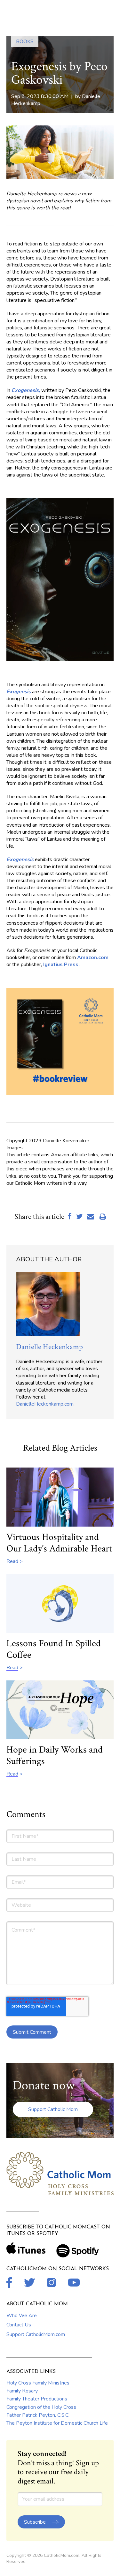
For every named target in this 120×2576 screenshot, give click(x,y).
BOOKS (25, 41)
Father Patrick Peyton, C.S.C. (38, 2415)
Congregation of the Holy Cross (41, 2407)
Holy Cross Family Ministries (38, 2383)
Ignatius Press (61, 965)
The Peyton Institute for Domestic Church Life (57, 2423)
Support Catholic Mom (53, 2109)
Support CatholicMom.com (36, 2334)
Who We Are (22, 2316)
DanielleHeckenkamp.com (45, 1404)
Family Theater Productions (37, 2399)
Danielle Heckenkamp (49, 1347)
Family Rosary (22, 2391)
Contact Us (19, 2325)
